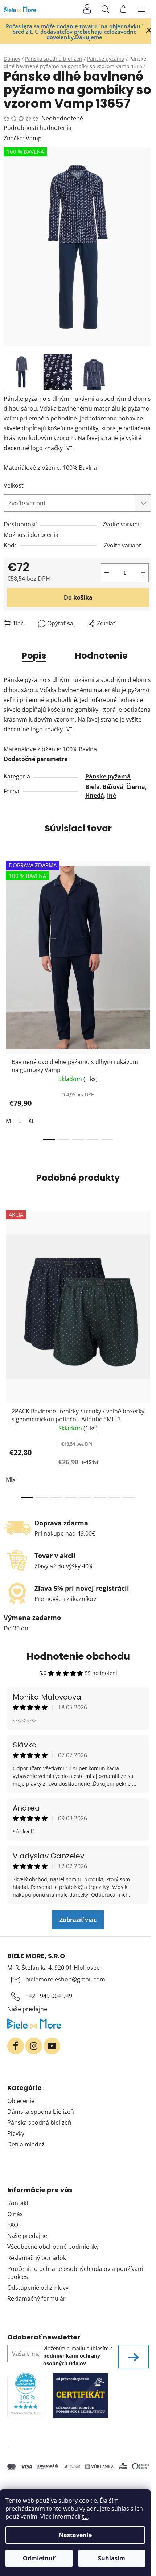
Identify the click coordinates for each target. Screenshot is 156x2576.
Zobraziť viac (78, 1920)
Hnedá (95, 796)
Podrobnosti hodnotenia (38, 128)
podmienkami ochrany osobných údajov (72, 2359)
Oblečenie (21, 2101)
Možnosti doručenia (31, 535)
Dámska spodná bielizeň (41, 2112)
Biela (93, 787)
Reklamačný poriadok (37, 2258)
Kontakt (18, 2203)
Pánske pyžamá (108, 776)
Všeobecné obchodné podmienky (53, 2247)
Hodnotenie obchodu (78, 1656)
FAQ (13, 2225)
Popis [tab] (34, 656)
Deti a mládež (26, 2144)
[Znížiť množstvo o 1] (107, 573)
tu (85, 2517)
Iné (112, 796)
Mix (11, 1479)
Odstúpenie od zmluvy (38, 2288)
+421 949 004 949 (49, 1996)
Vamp (34, 138)
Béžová (113, 787)
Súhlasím (112, 2558)
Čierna (136, 787)
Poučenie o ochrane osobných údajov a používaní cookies (75, 2273)
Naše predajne (27, 2009)
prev (8, 924)
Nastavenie (75, 2535)
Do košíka (78, 597)
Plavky (16, 2133)
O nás (15, 2214)
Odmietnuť (39, 2558)
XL (31, 1121)
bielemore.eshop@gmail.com (65, 1979)
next (148, 924)
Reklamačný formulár (36, 2298)
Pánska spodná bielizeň (39, 2123)
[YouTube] (52, 2046)
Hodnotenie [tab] (101, 656)
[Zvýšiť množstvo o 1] (143, 573)
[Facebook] (16, 2046)
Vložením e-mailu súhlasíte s (78, 2356)
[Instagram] (34, 2046)
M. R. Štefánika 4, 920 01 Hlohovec (53, 1968)
